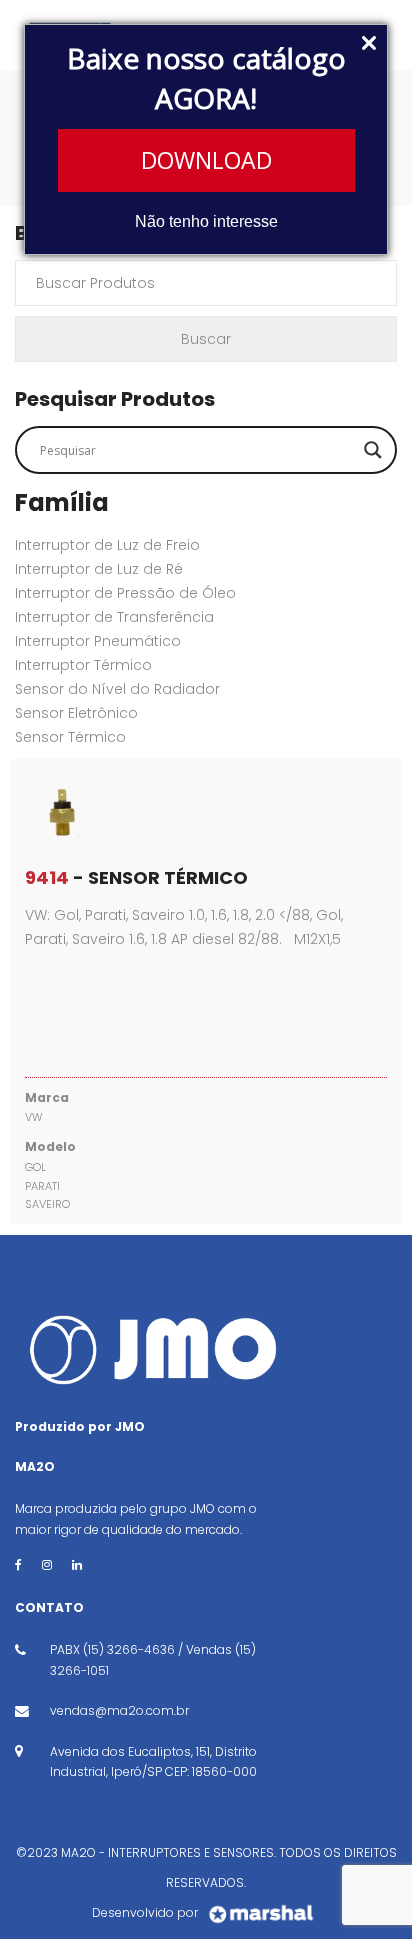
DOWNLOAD (206, 160)
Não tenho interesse (206, 221)
